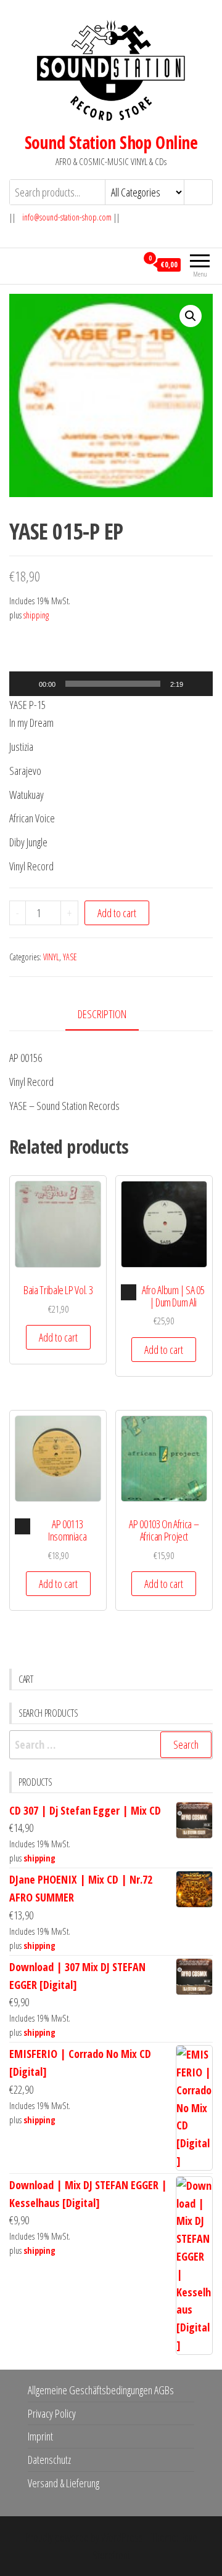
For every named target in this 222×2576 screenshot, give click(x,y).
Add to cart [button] (58, 1337)
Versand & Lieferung (64, 2483)
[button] (191, 316)
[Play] (25, 684)
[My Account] (127, 264)
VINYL (51, 957)
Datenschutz (49, 2460)
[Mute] (197, 684)
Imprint (40, 2436)
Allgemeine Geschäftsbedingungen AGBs (101, 2390)
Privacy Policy (52, 2413)
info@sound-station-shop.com (67, 217)
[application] (111, 684)
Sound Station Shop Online (111, 142)
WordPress (122, 2537)
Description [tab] (102, 1014)
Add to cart (117, 913)
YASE (70, 957)
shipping (36, 615)
